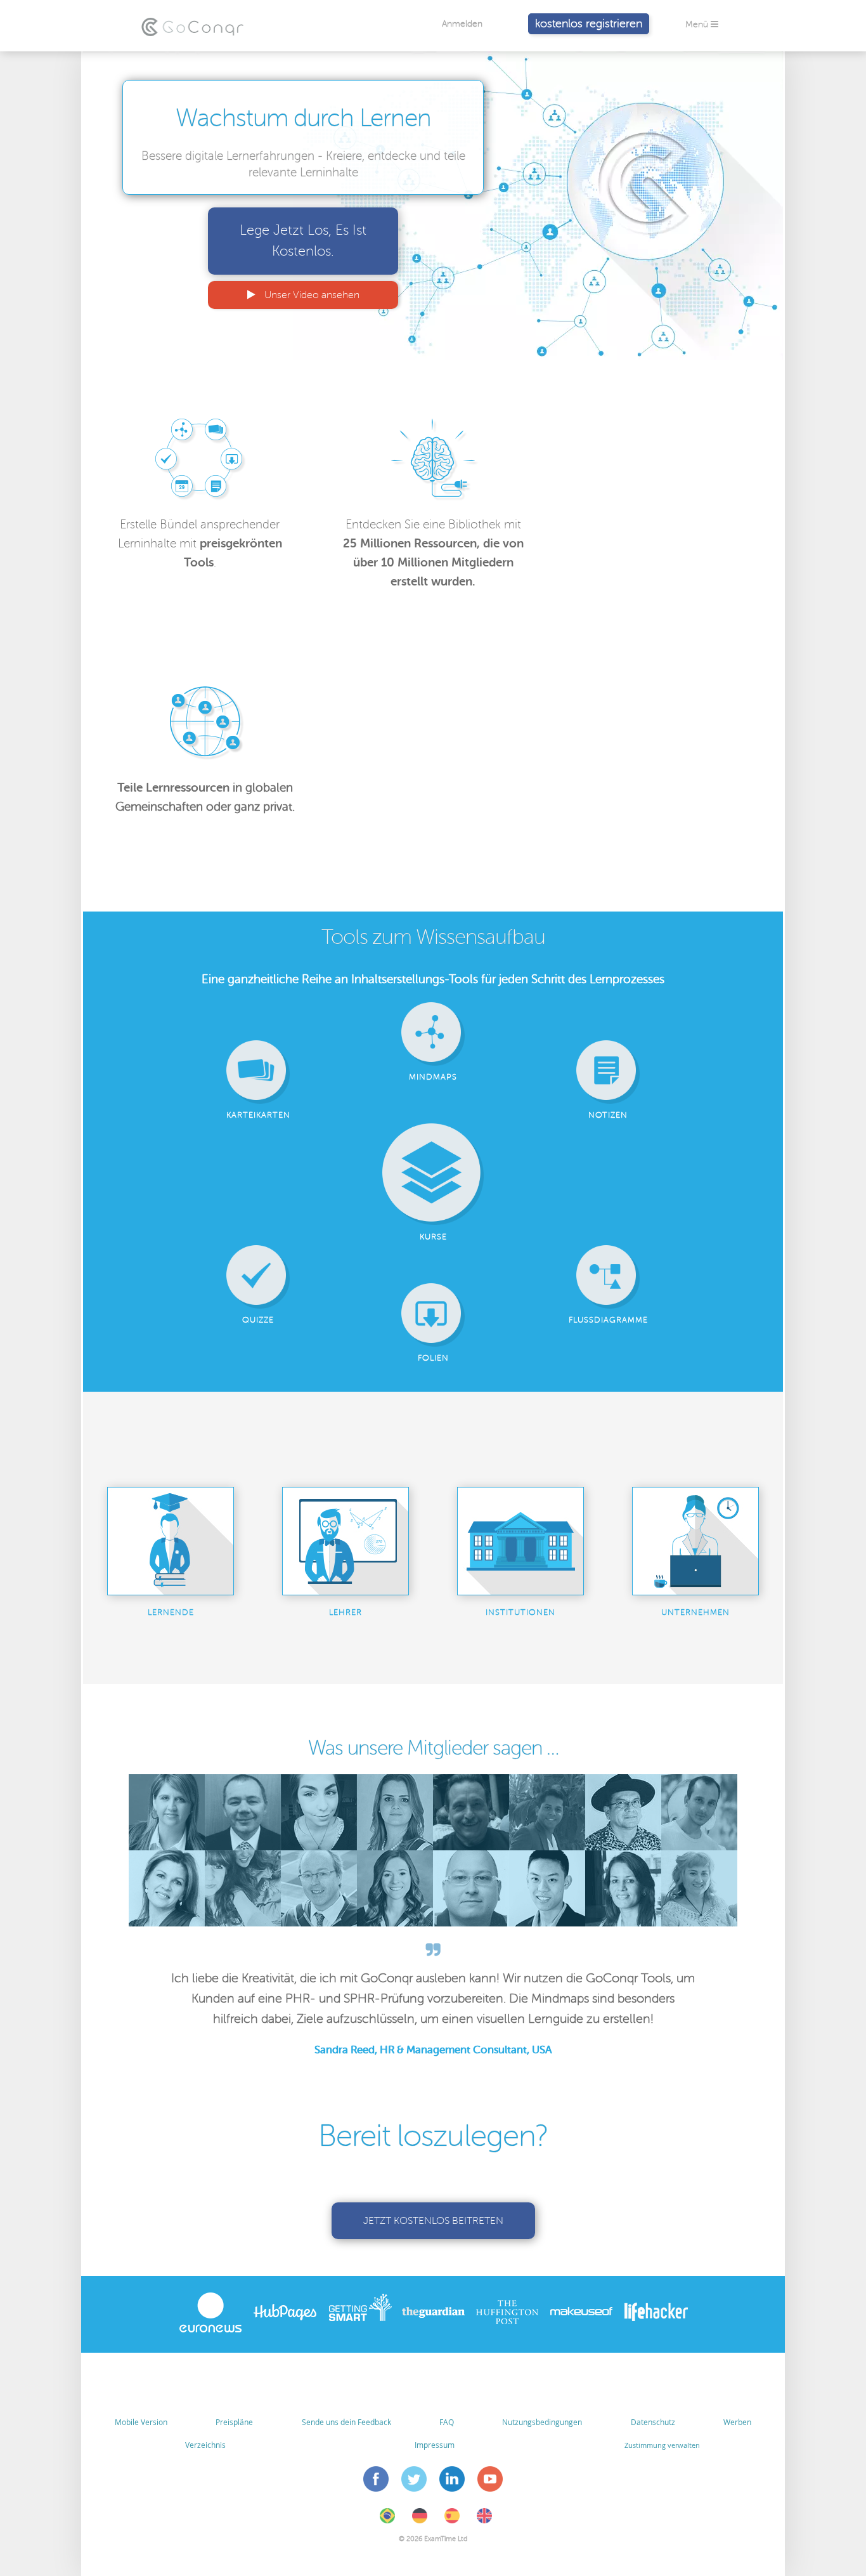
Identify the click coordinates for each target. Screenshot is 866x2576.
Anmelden (462, 24)
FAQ (447, 2422)
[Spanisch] (452, 2521)
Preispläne (234, 2422)
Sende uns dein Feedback (346, 2422)
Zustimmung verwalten (662, 2445)
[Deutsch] (420, 2521)
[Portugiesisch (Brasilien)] (387, 2521)
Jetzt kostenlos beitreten (433, 2221)
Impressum (435, 2445)
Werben (737, 2422)
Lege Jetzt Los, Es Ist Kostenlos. (303, 241)
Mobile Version (141, 2422)
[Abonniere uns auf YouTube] (490, 2481)
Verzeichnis (205, 2445)
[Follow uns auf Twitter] (414, 2481)
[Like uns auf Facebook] (376, 2481)
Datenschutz (653, 2422)
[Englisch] (484, 2521)
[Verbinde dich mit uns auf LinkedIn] (452, 2481)
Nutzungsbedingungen (542, 2422)
